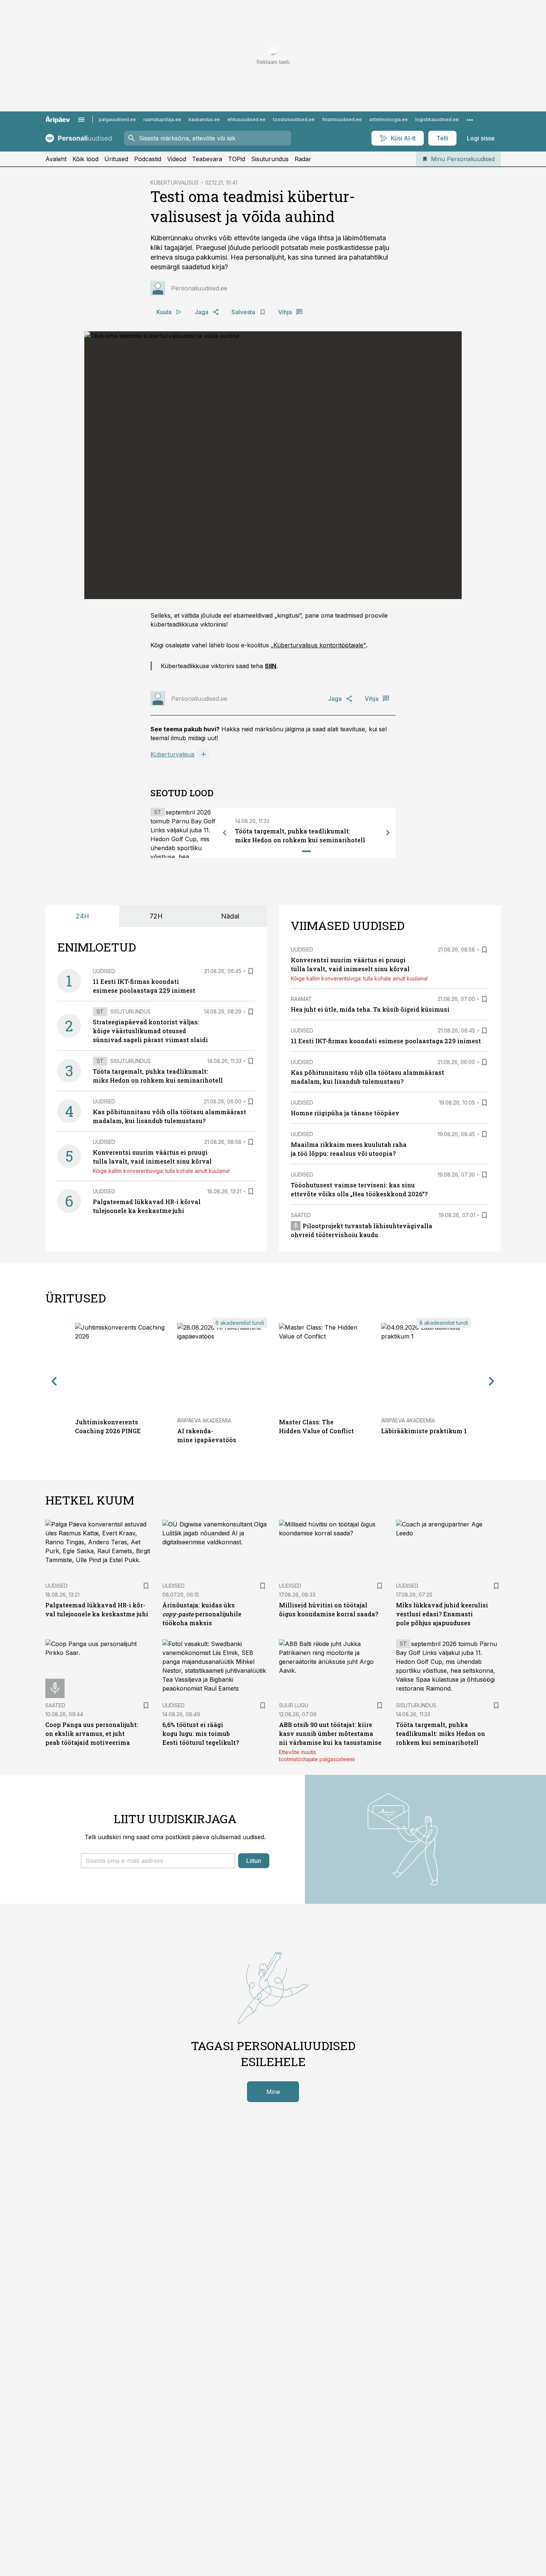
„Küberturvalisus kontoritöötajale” (318, 645)
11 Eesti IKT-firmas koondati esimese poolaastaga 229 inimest (386, 1041)
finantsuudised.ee (342, 119)
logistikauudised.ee (437, 119)
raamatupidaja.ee (162, 119)
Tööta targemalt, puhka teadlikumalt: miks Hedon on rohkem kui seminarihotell (441, 1733)
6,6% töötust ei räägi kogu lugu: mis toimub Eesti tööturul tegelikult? (201, 1733)
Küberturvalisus (173, 754)
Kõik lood (85, 159)
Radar (303, 159)
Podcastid (148, 159)
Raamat (301, 999)
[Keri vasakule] (225, 833)
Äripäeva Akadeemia (204, 1420)
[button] (158, 1861)
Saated (301, 1215)
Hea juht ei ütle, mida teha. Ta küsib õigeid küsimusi (370, 1009)
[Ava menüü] (81, 120)
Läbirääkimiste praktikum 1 (424, 1431)
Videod (177, 159)
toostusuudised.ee (294, 119)
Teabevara (207, 159)
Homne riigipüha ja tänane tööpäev (345, 1113)
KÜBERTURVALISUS (175, 183)
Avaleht (56, 159)
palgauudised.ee (117, 119)
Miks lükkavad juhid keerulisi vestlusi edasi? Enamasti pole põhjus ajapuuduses (442, 1614)
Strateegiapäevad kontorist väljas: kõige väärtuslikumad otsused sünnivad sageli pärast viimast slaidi (150, 1031)
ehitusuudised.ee (246, 119)
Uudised (104, 971)
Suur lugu (294, 1705)
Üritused (116, 159)
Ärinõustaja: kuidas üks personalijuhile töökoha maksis (202, 1614)
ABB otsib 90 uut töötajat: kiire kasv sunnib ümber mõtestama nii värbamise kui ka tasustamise (330, 1733)
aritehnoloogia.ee (389, 119)
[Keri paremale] (388, 833)
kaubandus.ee (204, 119)
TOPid (237, 159)
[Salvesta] (251, 971)
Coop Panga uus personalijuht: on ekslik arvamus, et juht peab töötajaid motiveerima (92, 1733)
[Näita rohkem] (470, 120)
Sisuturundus (270, 159)
